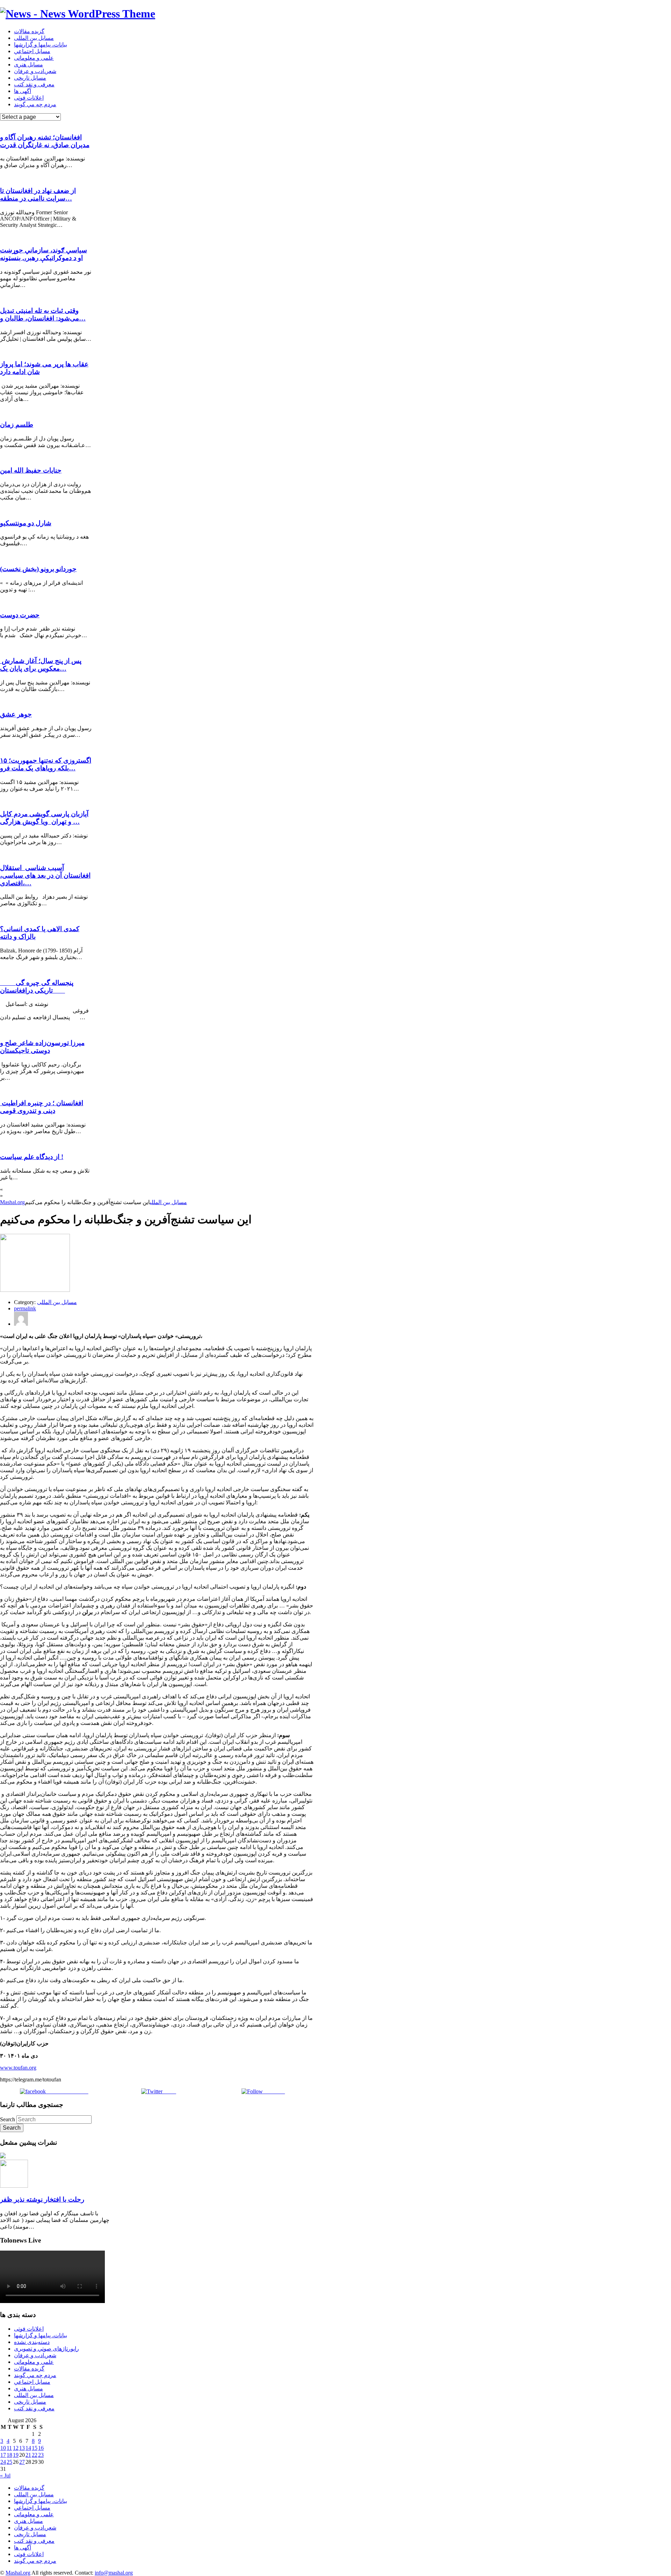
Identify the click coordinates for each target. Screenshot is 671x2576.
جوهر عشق (16, 714)
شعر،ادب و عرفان (35, 71)
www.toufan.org (18, 2068)
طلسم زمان (17, 424)
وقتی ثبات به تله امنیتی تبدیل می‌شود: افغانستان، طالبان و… (43, 314)
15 (35, 2448)
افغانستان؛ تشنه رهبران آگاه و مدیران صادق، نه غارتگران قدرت (45, 141)
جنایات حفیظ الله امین (31, 470)
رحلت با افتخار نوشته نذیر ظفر (42, 2199)
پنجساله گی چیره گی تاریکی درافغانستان (37, 987)
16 (41, 2448)
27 (22, 2462)
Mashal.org (12, 1202)
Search (8, 2119)
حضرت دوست (20, 615)
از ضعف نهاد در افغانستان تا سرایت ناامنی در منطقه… (38, 195)
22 (35, 2455)
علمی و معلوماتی (34, 58)
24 (3, 2462)
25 (9, 2462)
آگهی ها (23, 91)
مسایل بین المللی (34, 38)
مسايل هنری (28, 64)
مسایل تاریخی (30, 78)
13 (22, 2448)
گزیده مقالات (29, 31)
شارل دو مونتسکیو (26, 523)
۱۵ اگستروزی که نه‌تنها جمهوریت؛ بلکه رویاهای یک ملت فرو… (46, 764)
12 (16, 2448)
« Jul (5, 2476)
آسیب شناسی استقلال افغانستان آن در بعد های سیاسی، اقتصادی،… (45, 875)
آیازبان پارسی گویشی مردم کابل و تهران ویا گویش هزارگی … (44, 818)
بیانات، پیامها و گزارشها (41, 45)
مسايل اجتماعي (32, 51)
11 (9, 2448)
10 (3, 2448)
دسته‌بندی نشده (32, 2342)
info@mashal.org (114, 2573)
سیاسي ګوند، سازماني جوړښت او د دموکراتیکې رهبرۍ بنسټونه (44, 254)
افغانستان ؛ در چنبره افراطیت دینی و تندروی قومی (42, 1107)
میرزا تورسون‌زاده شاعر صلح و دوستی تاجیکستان (42, 1047)
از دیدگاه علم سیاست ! (32, 1157)
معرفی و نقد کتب (34, 84)
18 (9, 2455)
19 (16, 2455)
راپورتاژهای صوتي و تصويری (46, 2349)
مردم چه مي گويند (35, 104)
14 (28, 2448)
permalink (25, 1308)
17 (3, 2455)
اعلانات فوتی (29, 98)
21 (28, 2455)
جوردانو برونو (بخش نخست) (38, 569)
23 (41, 2455)
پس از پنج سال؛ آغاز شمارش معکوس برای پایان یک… (41, 665)
